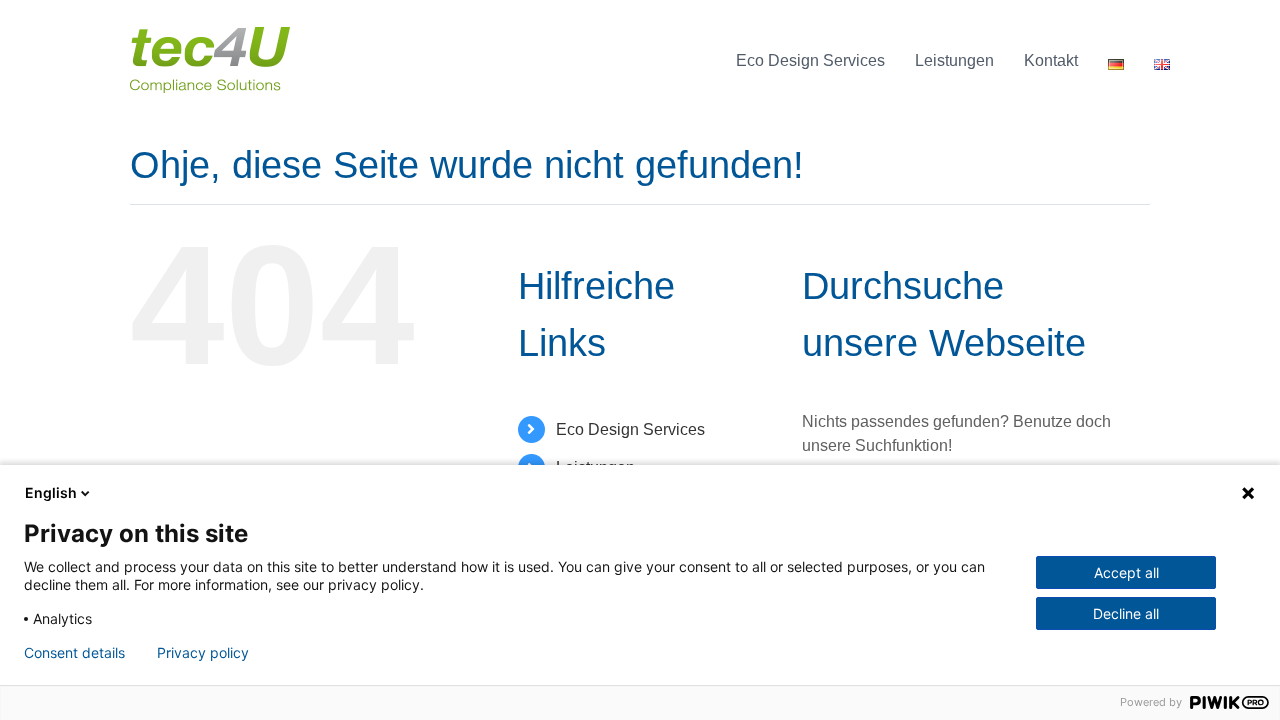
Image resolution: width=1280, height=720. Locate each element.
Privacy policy (203, 653)
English (51, 492)
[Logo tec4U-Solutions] (210, 34)
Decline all (1126, 613)
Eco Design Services (630, 429)
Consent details (74, 653)
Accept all (1126, 572)
